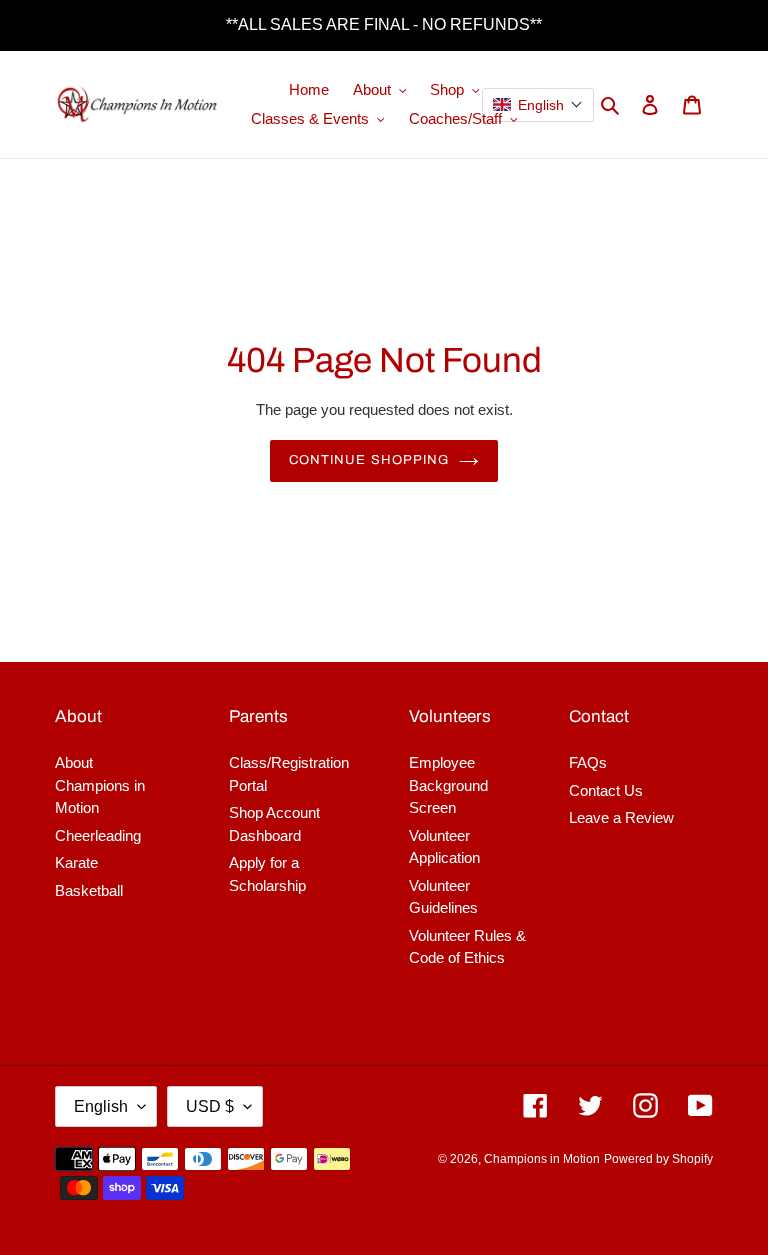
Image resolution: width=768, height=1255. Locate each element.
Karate (76, 862)
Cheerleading (98, 835)
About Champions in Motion (100, 785)
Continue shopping (369, 460)
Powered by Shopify (658, 1159)
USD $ (210, 1106)
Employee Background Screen (448, 785)
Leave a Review (621, 817)
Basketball (89, 890)
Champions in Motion (542, 1159)
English (101, 1106)
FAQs (588, 762)
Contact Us (606, 790)
